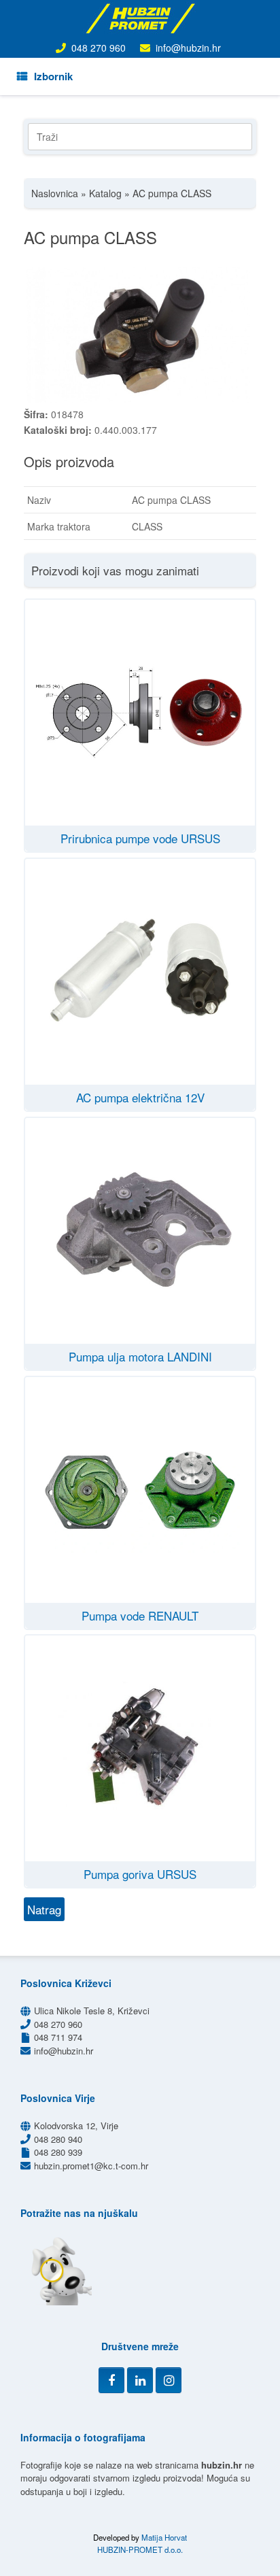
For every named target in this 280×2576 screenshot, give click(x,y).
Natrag (44, 1909)
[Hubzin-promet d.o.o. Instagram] (169, 2380)
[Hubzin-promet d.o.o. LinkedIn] (140, 2380)
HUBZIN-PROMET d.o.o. (140, 2549)
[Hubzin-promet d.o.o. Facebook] (111, 2380)
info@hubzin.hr (188, 48)
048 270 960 (99, 48)
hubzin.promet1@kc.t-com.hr (91, 2166)
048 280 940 (58, 2139)
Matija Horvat (164, 2537)
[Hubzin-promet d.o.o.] (140, 18)
